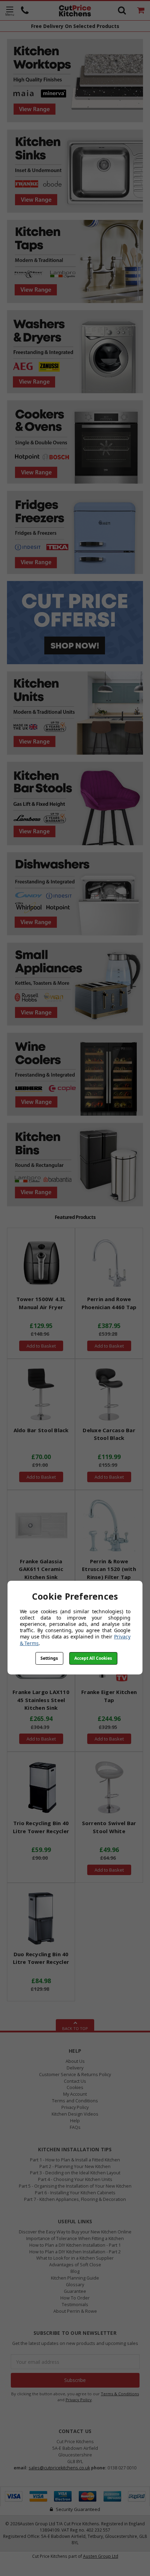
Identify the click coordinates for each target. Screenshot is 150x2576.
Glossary (75, 2285)
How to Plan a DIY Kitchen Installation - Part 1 (75, 2245)
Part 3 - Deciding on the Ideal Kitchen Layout (75, 2173)
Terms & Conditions (120, 2394)
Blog (75, 2271)
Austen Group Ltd (101, 2556)
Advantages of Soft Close (75, 2265)
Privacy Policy (75, 2107)
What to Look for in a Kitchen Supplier (75, 2258)
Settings (49, 1658)
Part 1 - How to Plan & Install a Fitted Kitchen (75, 2160)
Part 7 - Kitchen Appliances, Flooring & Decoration (75, 2199)
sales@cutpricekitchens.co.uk (59, 2468)
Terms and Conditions (75, 2101)
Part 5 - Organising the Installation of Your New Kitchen (75, 2186)
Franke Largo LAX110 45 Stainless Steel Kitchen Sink (41, 1700)
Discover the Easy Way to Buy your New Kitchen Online (75, 2232)
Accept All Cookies (93, 1658)
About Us (75, 2061)
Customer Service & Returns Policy (75, 2075)
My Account (75, 2094)
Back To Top (75, 2028)
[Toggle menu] (10, 11)
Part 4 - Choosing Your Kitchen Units (75, 2179)
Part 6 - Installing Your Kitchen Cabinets (75, 2193)
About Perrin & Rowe (75, 2311)
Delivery (75, 2068)
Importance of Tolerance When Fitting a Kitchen (75, 2238)
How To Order (75, 2298)
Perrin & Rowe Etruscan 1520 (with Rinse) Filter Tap (109, 1569)
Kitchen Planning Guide (75, 2278)
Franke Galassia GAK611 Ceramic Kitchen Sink (41, 1569)
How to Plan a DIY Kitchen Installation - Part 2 (75, 2252)
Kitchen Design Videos (75, 2114)
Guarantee (75, 2291)
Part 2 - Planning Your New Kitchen (75, 2166)
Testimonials (75, 2305)
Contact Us (75, 2081)
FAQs (75, 2127)
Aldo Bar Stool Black (41, 1430)
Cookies (75, 2087)
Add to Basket (41, 1346)
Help (75, 2121)
